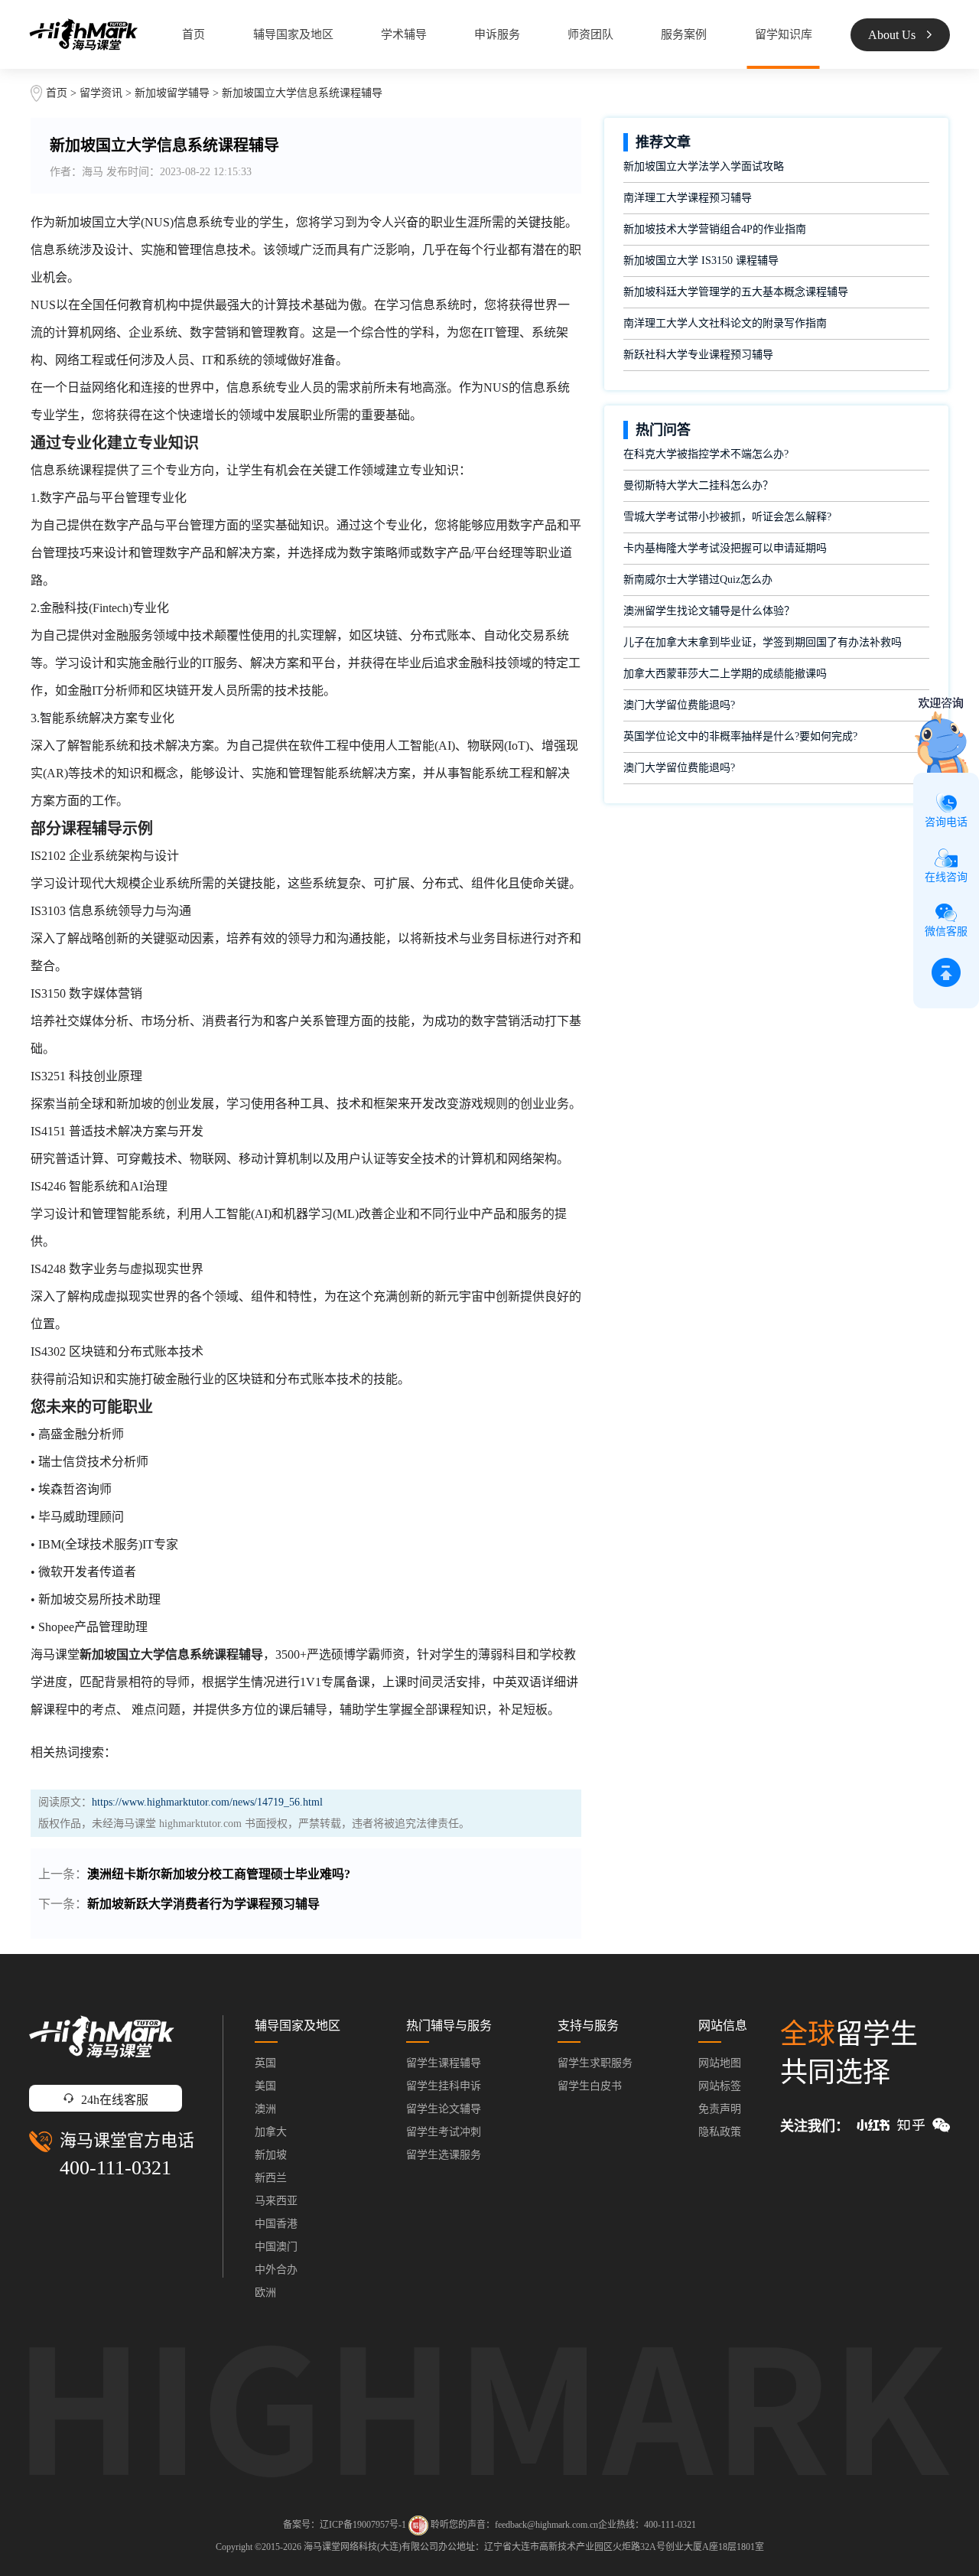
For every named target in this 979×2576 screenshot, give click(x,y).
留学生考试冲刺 (444, 2132)
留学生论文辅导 (444, 2109)
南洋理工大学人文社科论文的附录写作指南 (725, 323)
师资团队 (590, 34)
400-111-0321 (115, 2168)
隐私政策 (720, 2132)
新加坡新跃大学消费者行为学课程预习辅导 (203, 1904)
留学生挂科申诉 (444, 2086)
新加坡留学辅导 (172, 93)
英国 (265, 2063)
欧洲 (265, 2293)
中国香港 (276, 2224)
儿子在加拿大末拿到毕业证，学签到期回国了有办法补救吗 (763, 642)
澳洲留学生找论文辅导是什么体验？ (709, 611)
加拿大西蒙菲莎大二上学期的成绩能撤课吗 (725, 674)
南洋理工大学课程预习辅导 (688, 198)
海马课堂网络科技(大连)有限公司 (371, 2547)
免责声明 (720, 2109)
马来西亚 (276, 2201)
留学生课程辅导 (444, 2063)
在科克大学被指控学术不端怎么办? (706, 454)
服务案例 (684, 34)
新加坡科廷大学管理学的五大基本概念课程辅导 (736, 292)
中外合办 (276, 2270)
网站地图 (720, 2063)
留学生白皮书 (590, 2086)
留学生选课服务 (444, 2155)
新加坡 (271, 2155)
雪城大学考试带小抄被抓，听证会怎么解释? (727, 517)
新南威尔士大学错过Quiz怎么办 (698, 580)
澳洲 (265, 2109)
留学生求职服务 (595, 2063)
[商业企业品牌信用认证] (418, 2526)
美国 (265, 2086)
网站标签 (720, 2086)
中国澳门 (276, 2247)
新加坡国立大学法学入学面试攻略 (704, 166)
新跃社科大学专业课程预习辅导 (698, 355)
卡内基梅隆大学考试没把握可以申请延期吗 (725, 548)
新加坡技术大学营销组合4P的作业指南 (715, 229)
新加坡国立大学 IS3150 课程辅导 (701, 261)
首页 (194, 34)
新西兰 (271, 2178)
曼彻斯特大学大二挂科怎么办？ (698, 485)
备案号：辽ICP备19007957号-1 (345, 2525)
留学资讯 (101, 93)
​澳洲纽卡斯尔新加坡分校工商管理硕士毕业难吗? (219, 1874)
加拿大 (271, 2132)
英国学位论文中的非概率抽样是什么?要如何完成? (740, 736)
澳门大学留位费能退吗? (679, 705)
